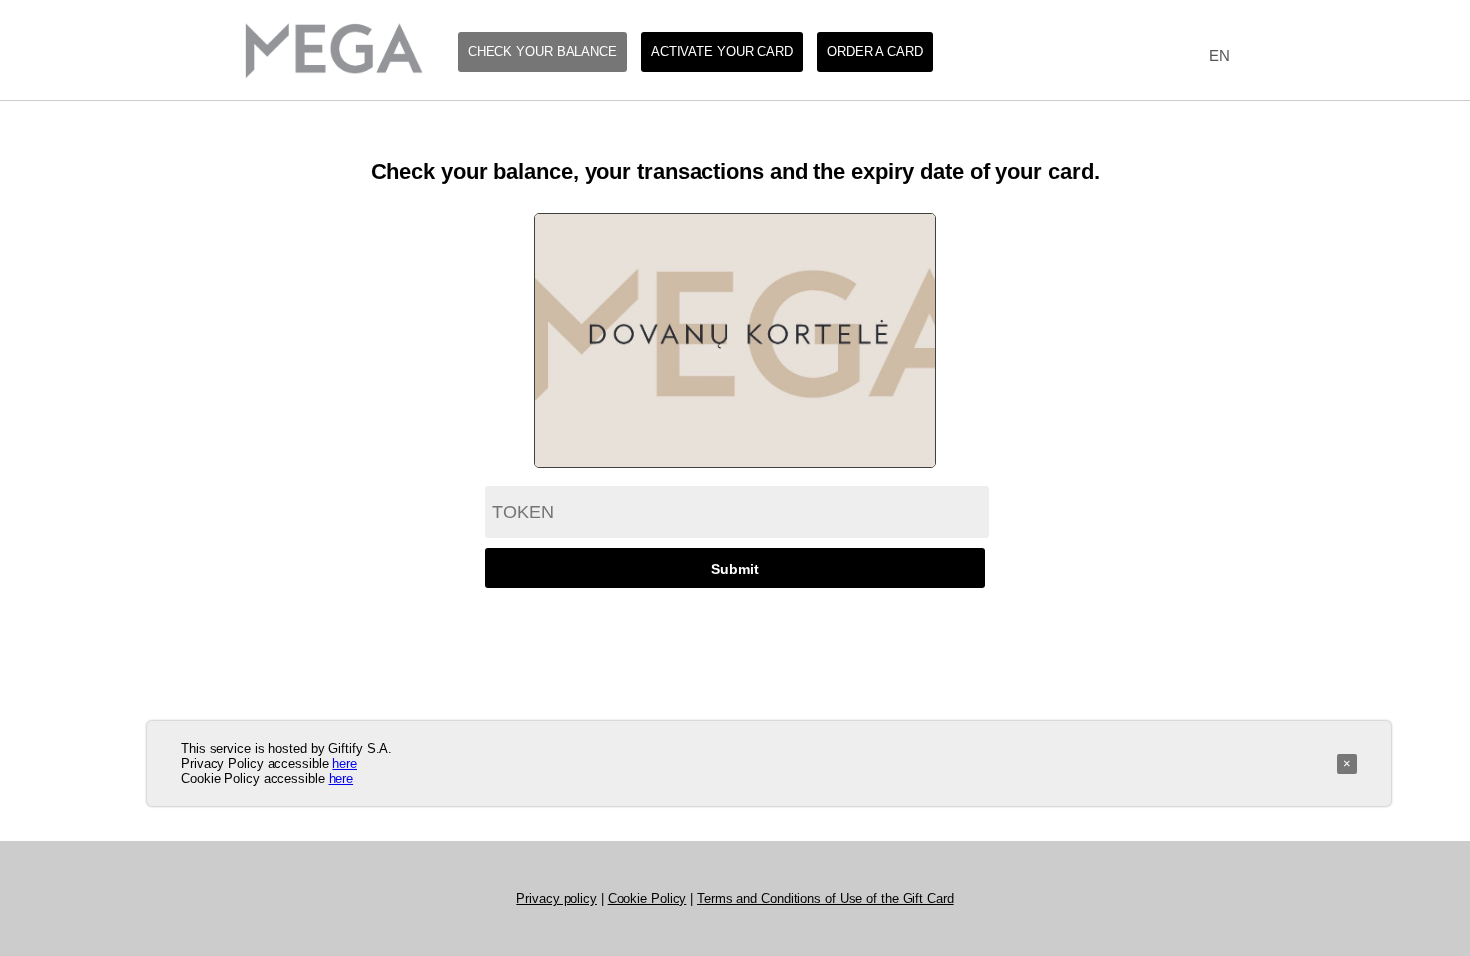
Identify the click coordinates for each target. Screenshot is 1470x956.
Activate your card (722, 51)
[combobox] (1214, 56)
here (344, 763)
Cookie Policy (647, 898)
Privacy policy (556, 898)
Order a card (875, 51)
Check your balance (542, 51)
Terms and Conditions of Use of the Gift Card (825, 898)
